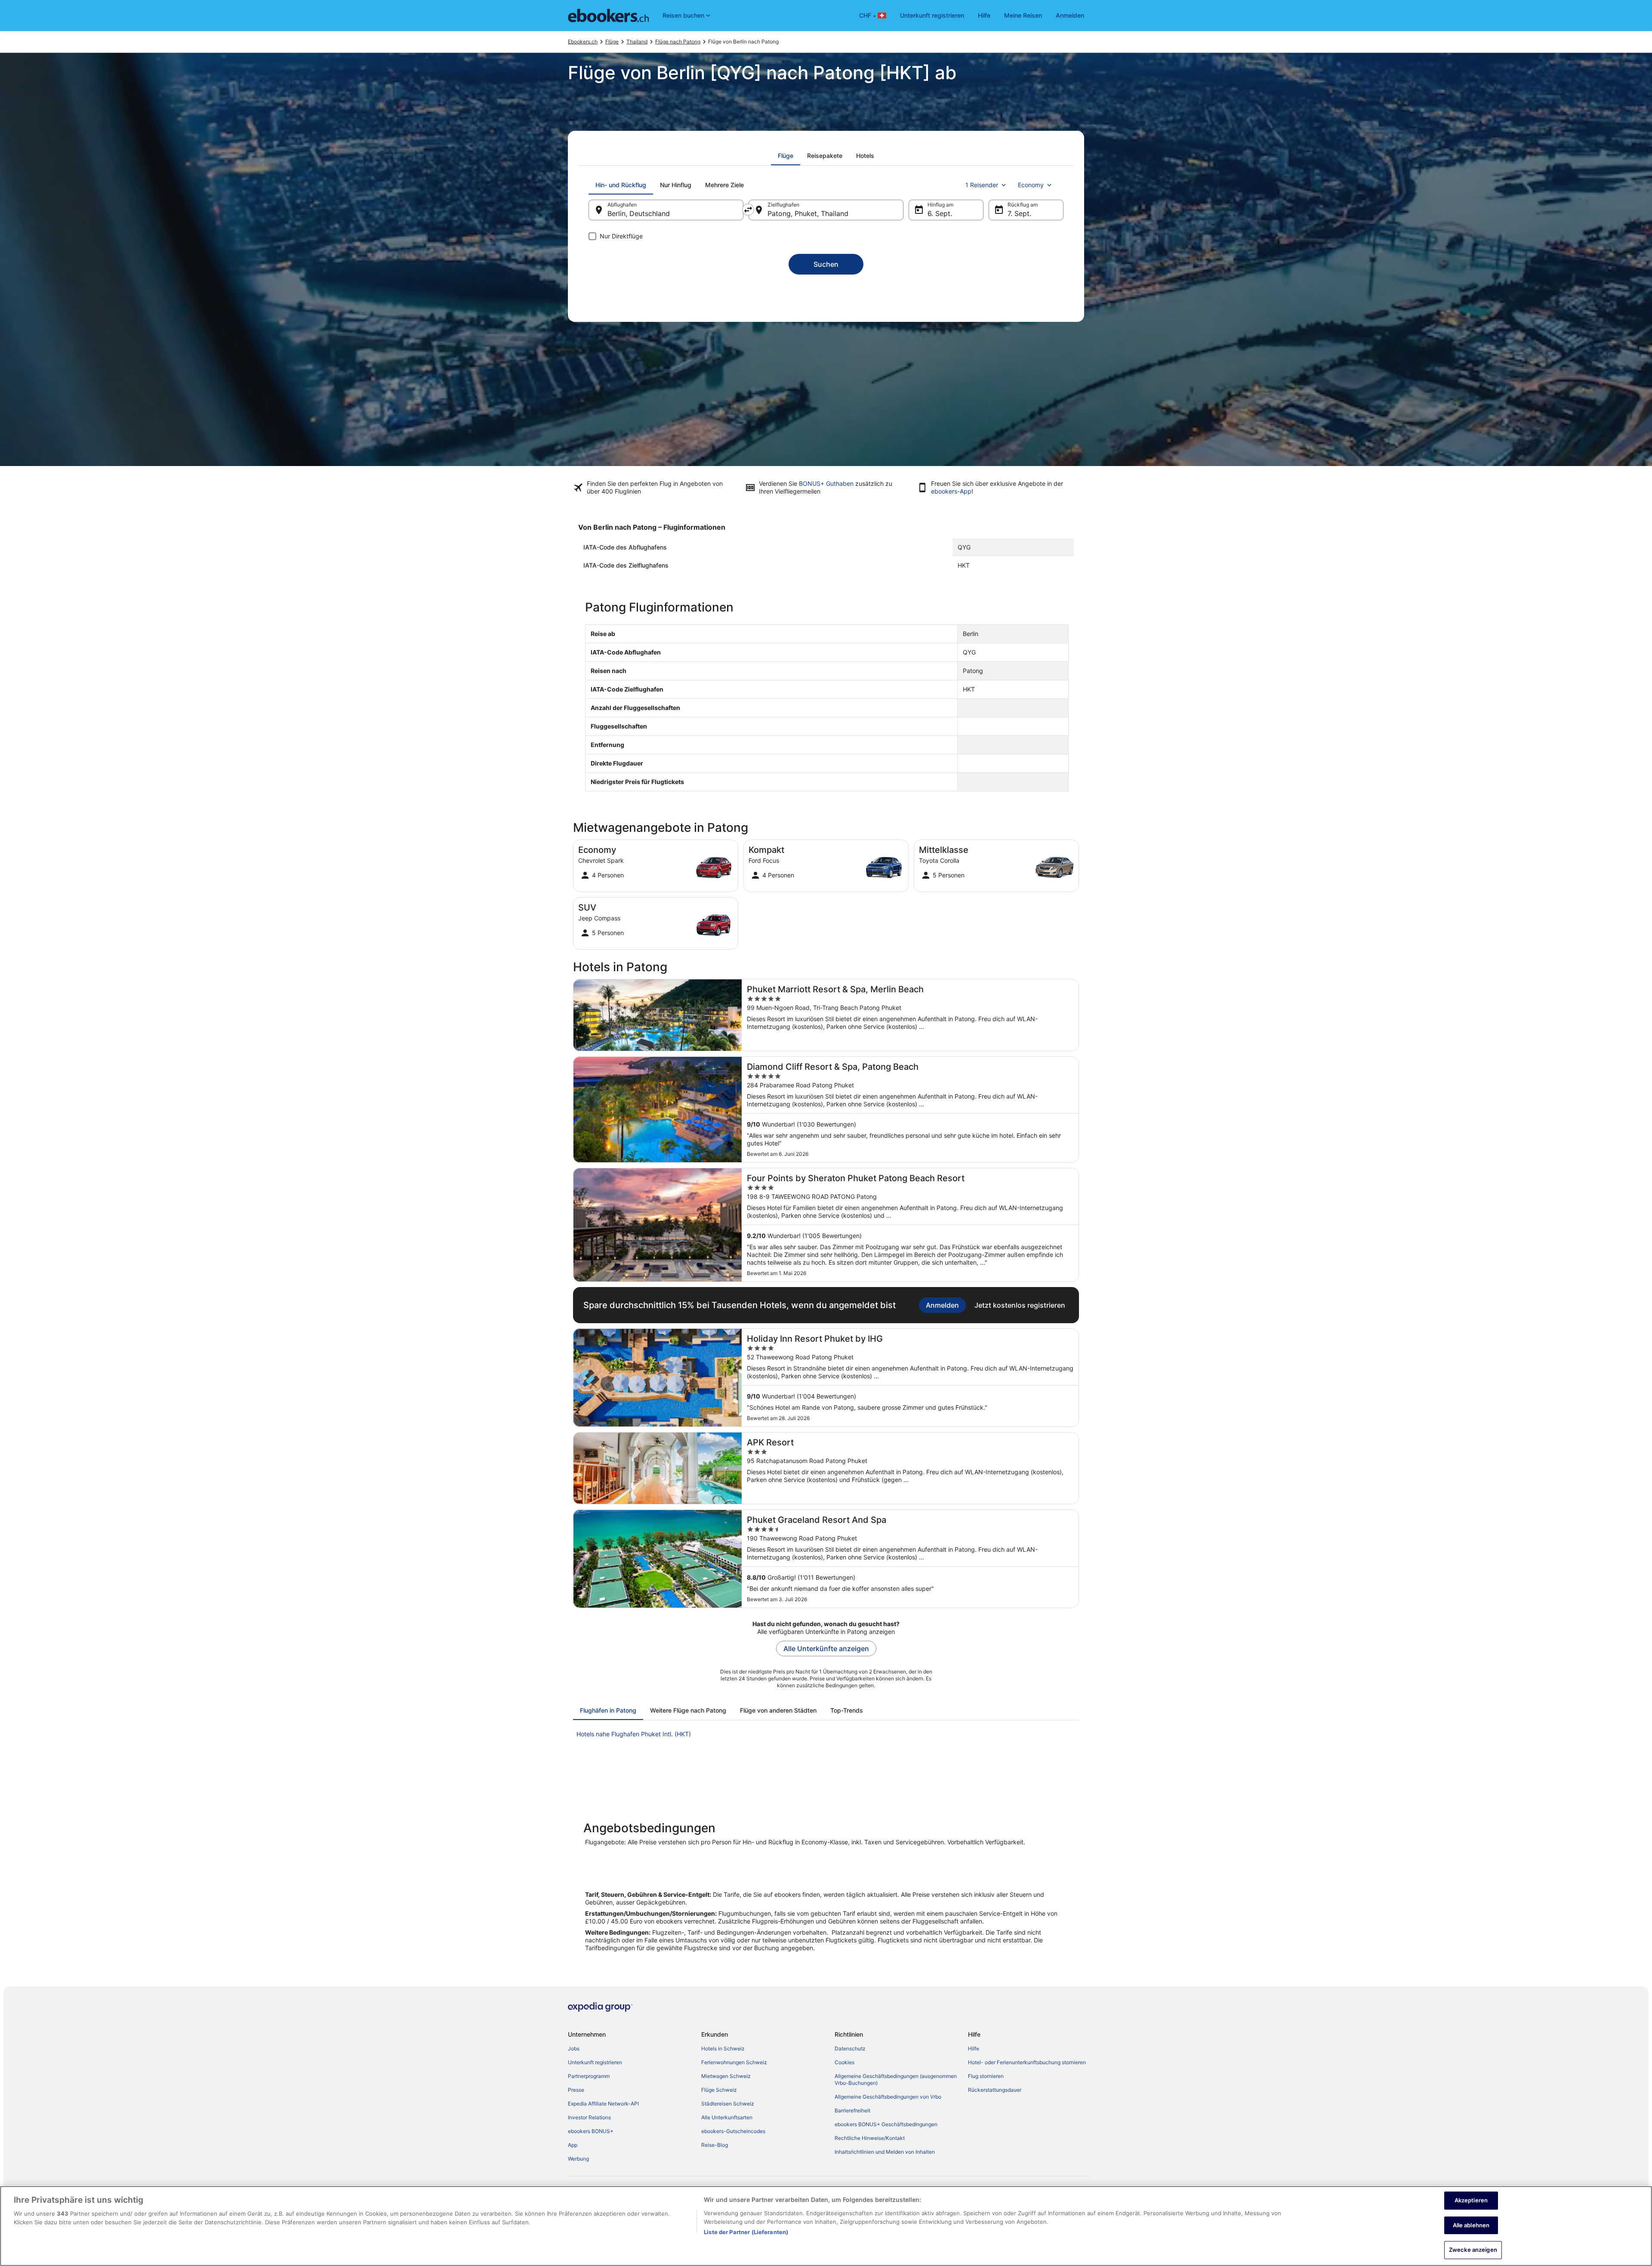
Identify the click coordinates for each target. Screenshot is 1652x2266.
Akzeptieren (1471, 2200)
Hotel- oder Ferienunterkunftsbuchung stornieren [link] (1027, 2062)
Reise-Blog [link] (715, 2145)
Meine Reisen (1023, 15)
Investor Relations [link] (589, 2117)
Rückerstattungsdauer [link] (995, 2090)
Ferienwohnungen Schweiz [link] (734, 2062)
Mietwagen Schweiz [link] (726, 2076)
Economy (1031, 185)
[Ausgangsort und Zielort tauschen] (748, 210)
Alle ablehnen (1471, 2225)
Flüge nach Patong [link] (678, 42)
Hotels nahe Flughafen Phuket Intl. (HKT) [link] (634, 1734)
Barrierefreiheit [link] (852, 2110)
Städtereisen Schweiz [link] (728, 2104)
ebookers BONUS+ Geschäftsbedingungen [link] (886, 2124)
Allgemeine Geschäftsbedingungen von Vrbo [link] (888, 2097)
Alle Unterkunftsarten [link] (727, 2117)
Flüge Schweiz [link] (719, 2090)
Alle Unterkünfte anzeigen (826, 1649)
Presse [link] (576, 2090)
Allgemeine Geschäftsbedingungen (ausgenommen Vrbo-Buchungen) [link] (896, 2079)
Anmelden (1070, 15)
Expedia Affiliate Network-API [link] (603, 2104)
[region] (826, 2226)
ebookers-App (951, 491)
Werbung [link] (578, 2159)
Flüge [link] (612, 42)
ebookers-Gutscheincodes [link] (733, 2131)
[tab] (786, 156)
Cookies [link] (844, 2062)
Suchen (826, 264)
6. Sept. (940, 213)
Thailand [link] (637, 42)
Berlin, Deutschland (639, 213)
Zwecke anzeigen (1473, 2250)
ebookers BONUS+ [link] (591, 2131)
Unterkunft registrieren (932, 15)
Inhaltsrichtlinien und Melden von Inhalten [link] (885, 2152)
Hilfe (984, 15)
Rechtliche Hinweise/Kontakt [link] (870, 2138)
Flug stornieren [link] (986, 2076)
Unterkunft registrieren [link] (595, 2062)
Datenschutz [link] (850, 2048)
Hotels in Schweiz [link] (723, 2048)
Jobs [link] (574, 2048)
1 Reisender (982, 185)
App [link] (573, 2145)
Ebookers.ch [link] (583, 42)
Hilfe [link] (974, 2048)
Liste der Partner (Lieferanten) (746, 2232)
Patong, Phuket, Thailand (808, 213)
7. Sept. (1019, 213)
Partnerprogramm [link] (589, 2076)
